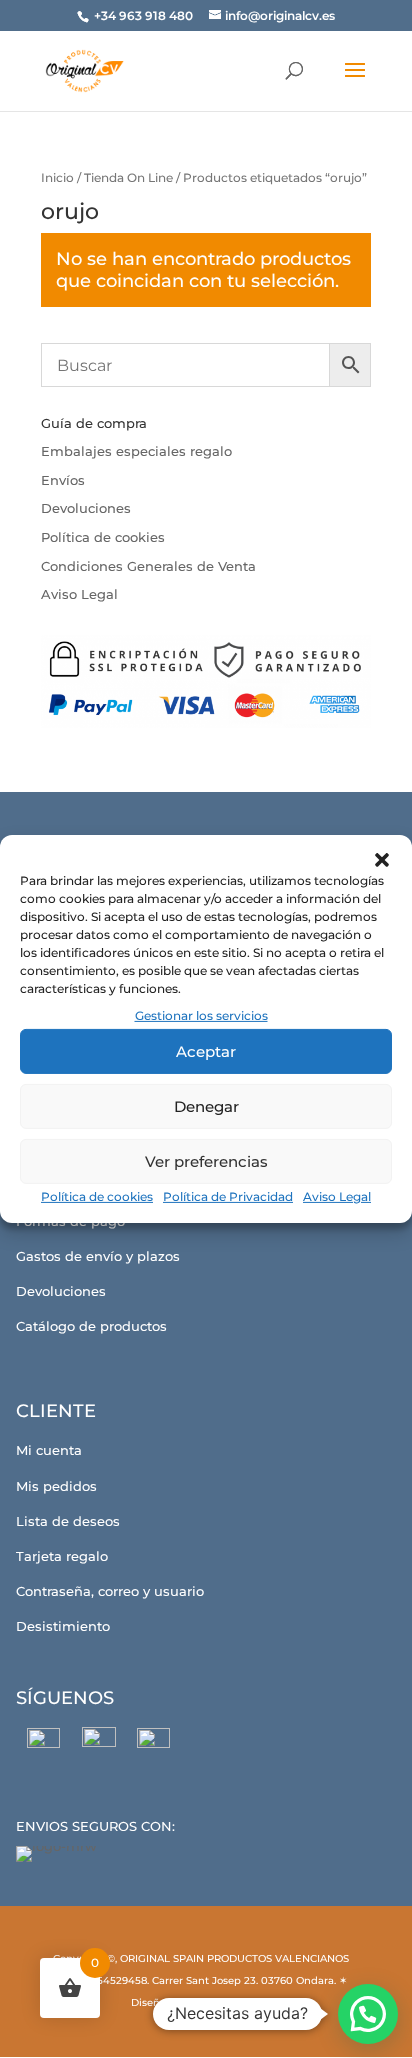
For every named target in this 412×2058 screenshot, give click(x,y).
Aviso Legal (337, 1196)
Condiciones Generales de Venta (148, 566)
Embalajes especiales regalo (136, 451)
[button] (382, 860)
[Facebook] (43, 1744)
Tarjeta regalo (62, 1556)
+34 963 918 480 (145, 15)
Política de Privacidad (228, 1196)
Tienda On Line (128, 177)
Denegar (206, 1106)
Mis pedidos (56, 1486)
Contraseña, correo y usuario (110, 1591)
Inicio (57, 177)
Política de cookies (97, 1196)
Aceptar (206, 1051)
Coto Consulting (230, 2002)
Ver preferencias (206, 1161)
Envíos (63, 480)
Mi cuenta (49, 1450)
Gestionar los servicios (201, 1015)
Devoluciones (86, 508)
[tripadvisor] (153, 1744)
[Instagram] (98, 1744)
